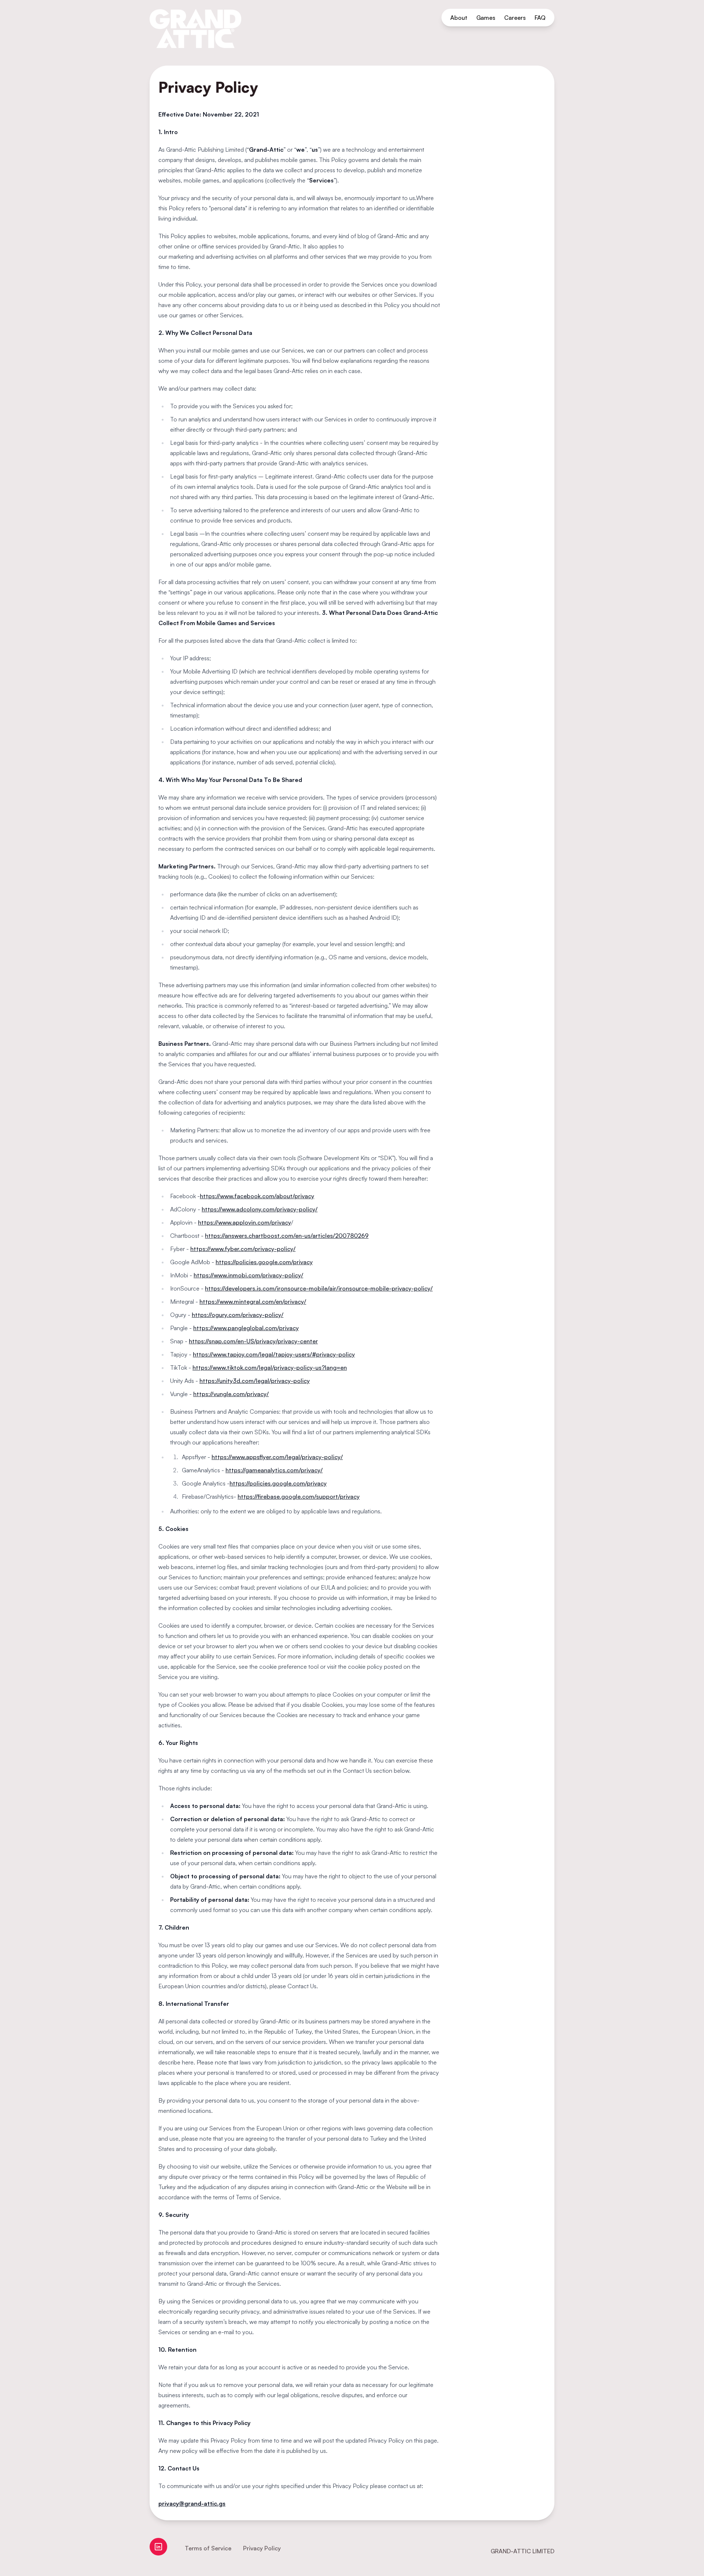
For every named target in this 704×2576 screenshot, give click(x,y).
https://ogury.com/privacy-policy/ (238, 1315)
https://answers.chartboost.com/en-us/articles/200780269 (287, 1236)
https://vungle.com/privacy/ (231, 1394)
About (459, 18)
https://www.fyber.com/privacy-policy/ (243, 1249)
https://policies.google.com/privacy (264, 1262)
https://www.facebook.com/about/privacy (257, 1196)
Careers (515, 18)
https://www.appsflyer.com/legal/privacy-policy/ (277, 1457)
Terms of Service (208, 2548)
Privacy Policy (262, 2548)
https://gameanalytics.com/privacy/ (274, 1470)
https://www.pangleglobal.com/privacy (246, 1328)
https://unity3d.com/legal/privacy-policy (255, 1381)
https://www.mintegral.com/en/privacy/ (253, 1302)
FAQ (540, 18)
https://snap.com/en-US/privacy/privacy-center (253, 1341)
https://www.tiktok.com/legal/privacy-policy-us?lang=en (270, 1368)
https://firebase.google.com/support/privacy (299, 1496)
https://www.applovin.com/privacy (245, 1222)
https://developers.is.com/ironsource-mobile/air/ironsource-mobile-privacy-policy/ (319, 1288)
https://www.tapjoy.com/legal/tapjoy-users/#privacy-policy (274, 1354)
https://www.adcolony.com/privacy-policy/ (260, 1209)
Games (486, 18)
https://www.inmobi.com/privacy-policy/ (248, 1275)
